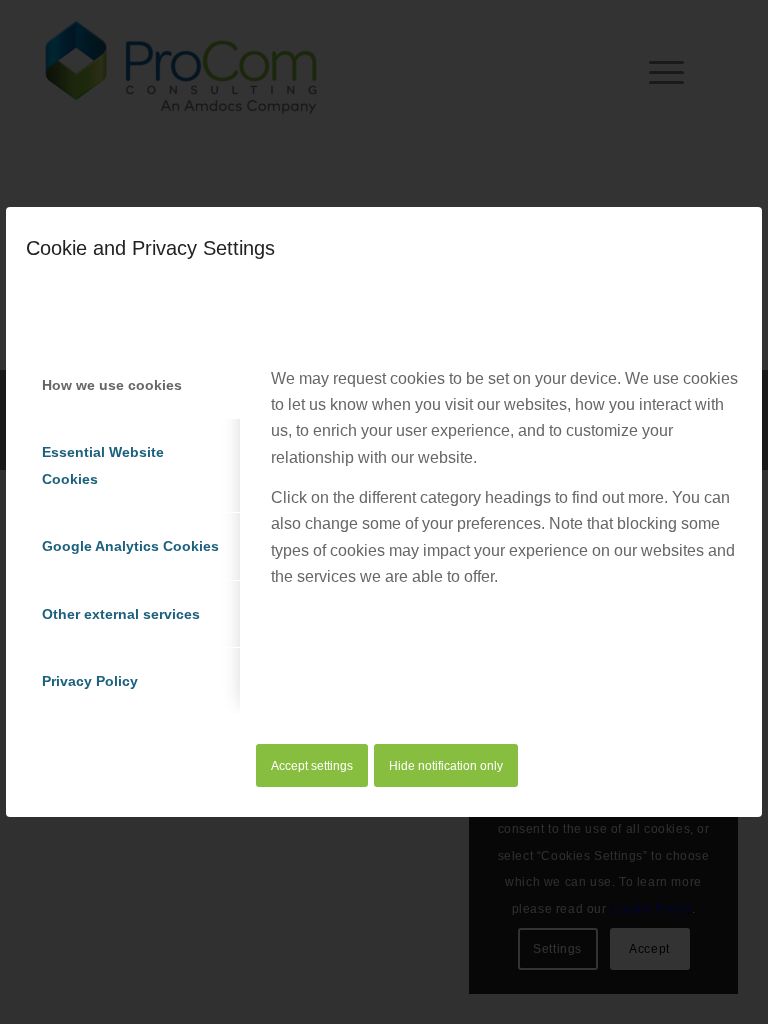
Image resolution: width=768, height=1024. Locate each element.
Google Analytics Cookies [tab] (130, 546)
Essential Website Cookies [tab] (103, 465)
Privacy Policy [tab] (90, 681)
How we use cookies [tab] (112, 385)
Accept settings (312, 766)
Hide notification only (446, 766)
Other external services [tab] (121, 614)
